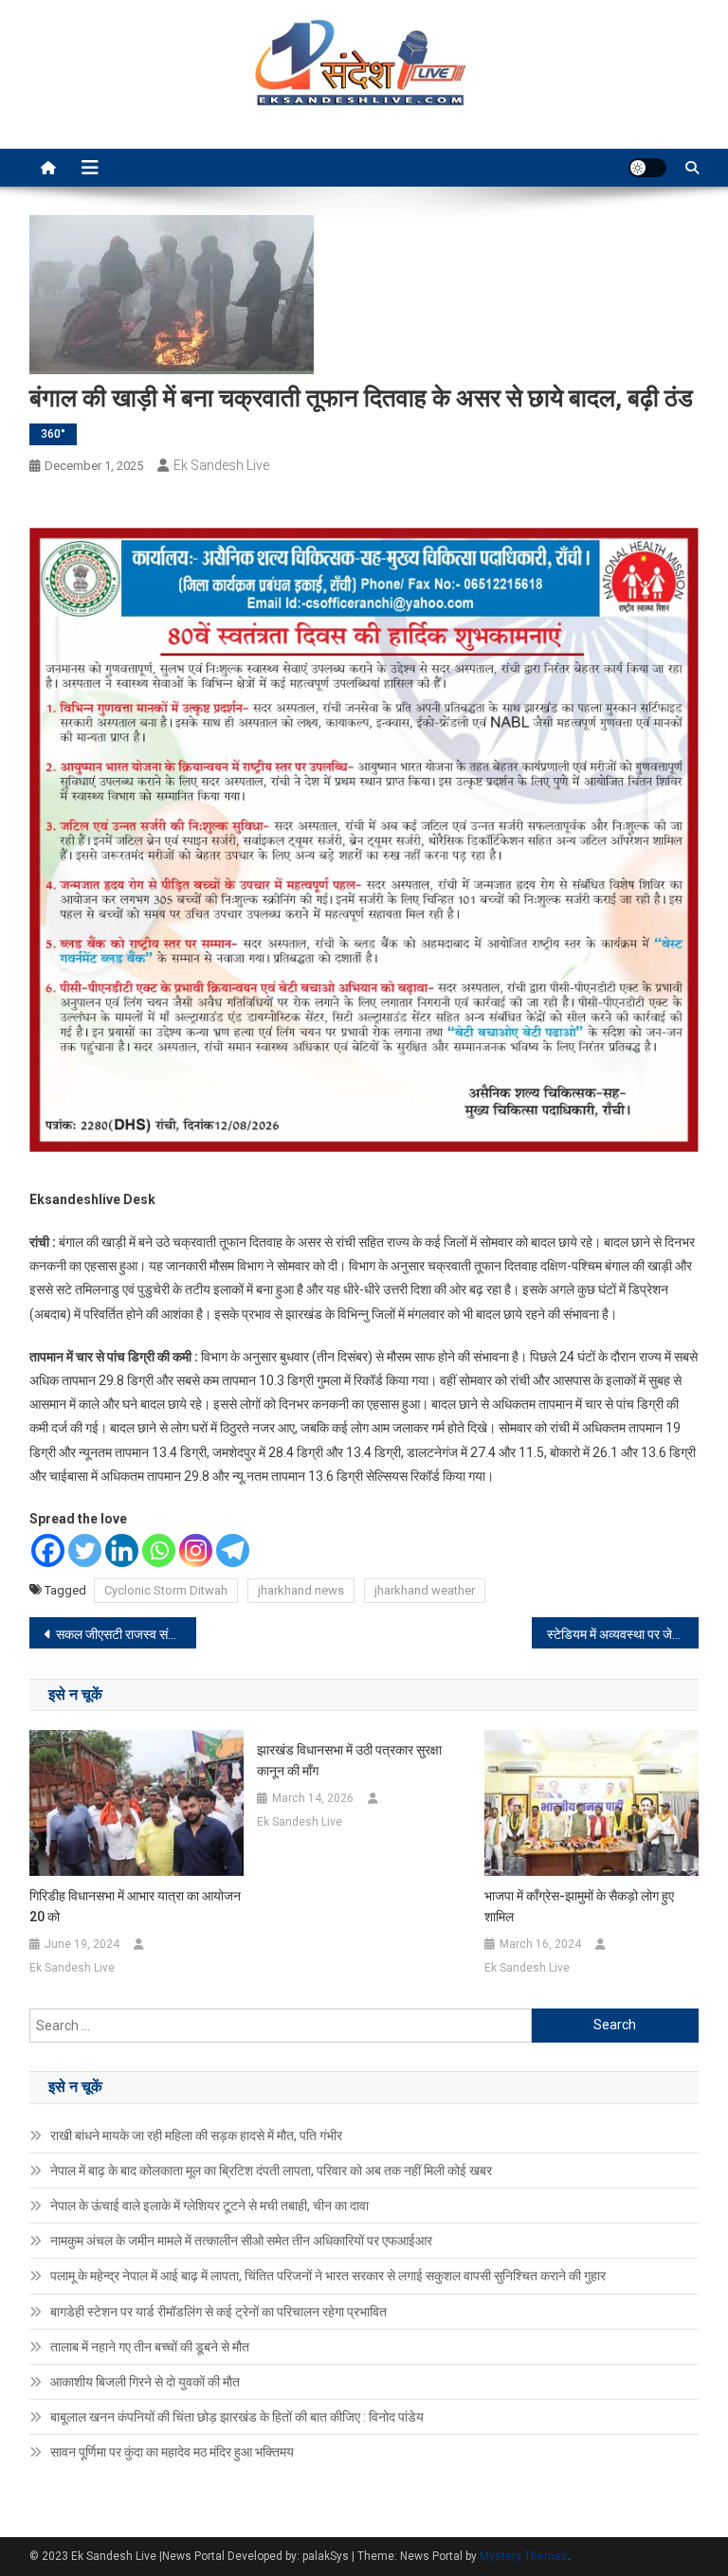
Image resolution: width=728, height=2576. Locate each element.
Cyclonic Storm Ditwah (166, 1590)
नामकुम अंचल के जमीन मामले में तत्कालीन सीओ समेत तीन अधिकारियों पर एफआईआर (241, 2241)
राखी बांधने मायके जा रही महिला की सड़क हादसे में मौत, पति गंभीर (196, 2135)
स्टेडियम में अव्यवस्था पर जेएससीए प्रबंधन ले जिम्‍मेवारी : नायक (623, 1634)
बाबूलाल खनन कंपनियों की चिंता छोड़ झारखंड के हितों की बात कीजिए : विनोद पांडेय (237, 2417)
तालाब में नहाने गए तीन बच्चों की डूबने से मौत (150, 2347)
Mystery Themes (524, 2556)
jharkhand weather (425, 1590)
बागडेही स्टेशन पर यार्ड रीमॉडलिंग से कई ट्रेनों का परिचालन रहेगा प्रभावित (218, 2312)
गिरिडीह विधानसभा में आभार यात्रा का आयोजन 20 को (135, 1906)
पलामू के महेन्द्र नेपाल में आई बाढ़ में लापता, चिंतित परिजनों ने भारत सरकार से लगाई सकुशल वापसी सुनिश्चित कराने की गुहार (328, 2276)
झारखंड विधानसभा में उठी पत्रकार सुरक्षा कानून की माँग (349, 1760)
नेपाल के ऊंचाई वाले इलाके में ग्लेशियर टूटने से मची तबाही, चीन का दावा (209, 2206)
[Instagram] (196, 1550)
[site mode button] (647, 168)
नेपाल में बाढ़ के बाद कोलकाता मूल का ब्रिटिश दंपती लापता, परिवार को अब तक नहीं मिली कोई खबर (271, 2171)
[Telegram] (233, 1550)
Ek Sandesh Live (221, 465)
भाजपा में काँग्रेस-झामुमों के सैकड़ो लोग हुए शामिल (579, 1906)
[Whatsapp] (159, 1550)
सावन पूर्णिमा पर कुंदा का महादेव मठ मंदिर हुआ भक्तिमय (172, 2452)
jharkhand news (301, 1590)
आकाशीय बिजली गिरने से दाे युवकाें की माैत (145, 2382)
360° (53, 434)
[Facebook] (48, 1550)
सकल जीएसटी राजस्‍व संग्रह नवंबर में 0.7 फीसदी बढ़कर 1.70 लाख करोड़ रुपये (127, 1634)
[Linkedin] (122, 1550)
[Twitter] (85, 1550)
